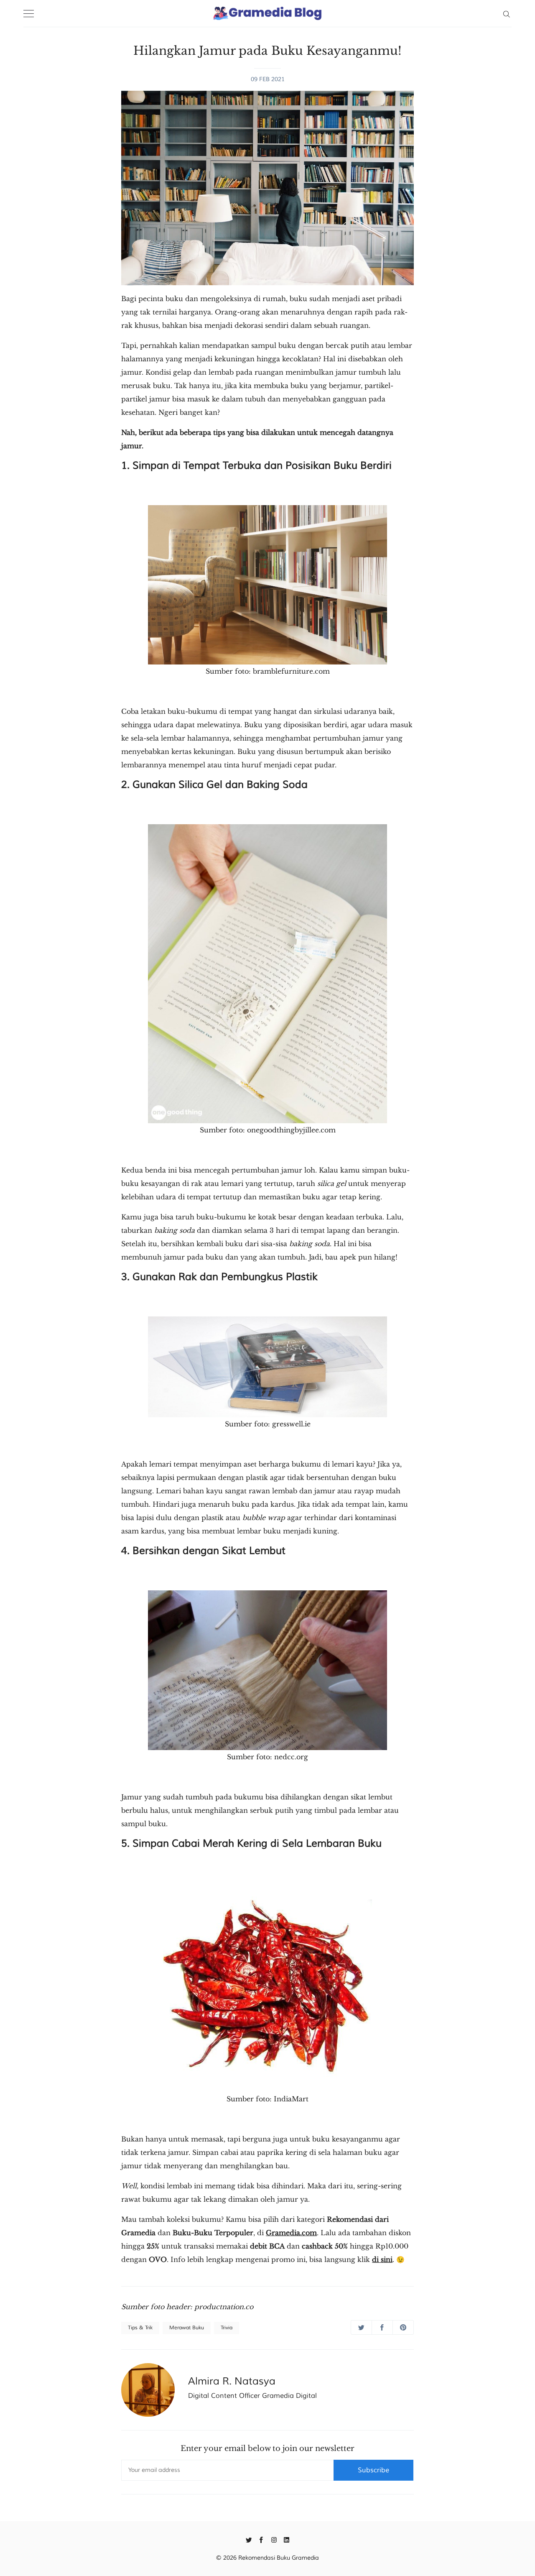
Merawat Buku (187, 2328)
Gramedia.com (291, 2233)
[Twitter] (249, 2539)
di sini (382, 2259)
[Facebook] (261, 2539)
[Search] (506, 13)
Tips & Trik (140, 2328)
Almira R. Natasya (232, 2381)
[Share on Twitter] (361, 2327)
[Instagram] (274, 2539)
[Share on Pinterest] (403, 2327)
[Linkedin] (287, 2539)
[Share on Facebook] (382, 2327)
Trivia (227, 2328)
